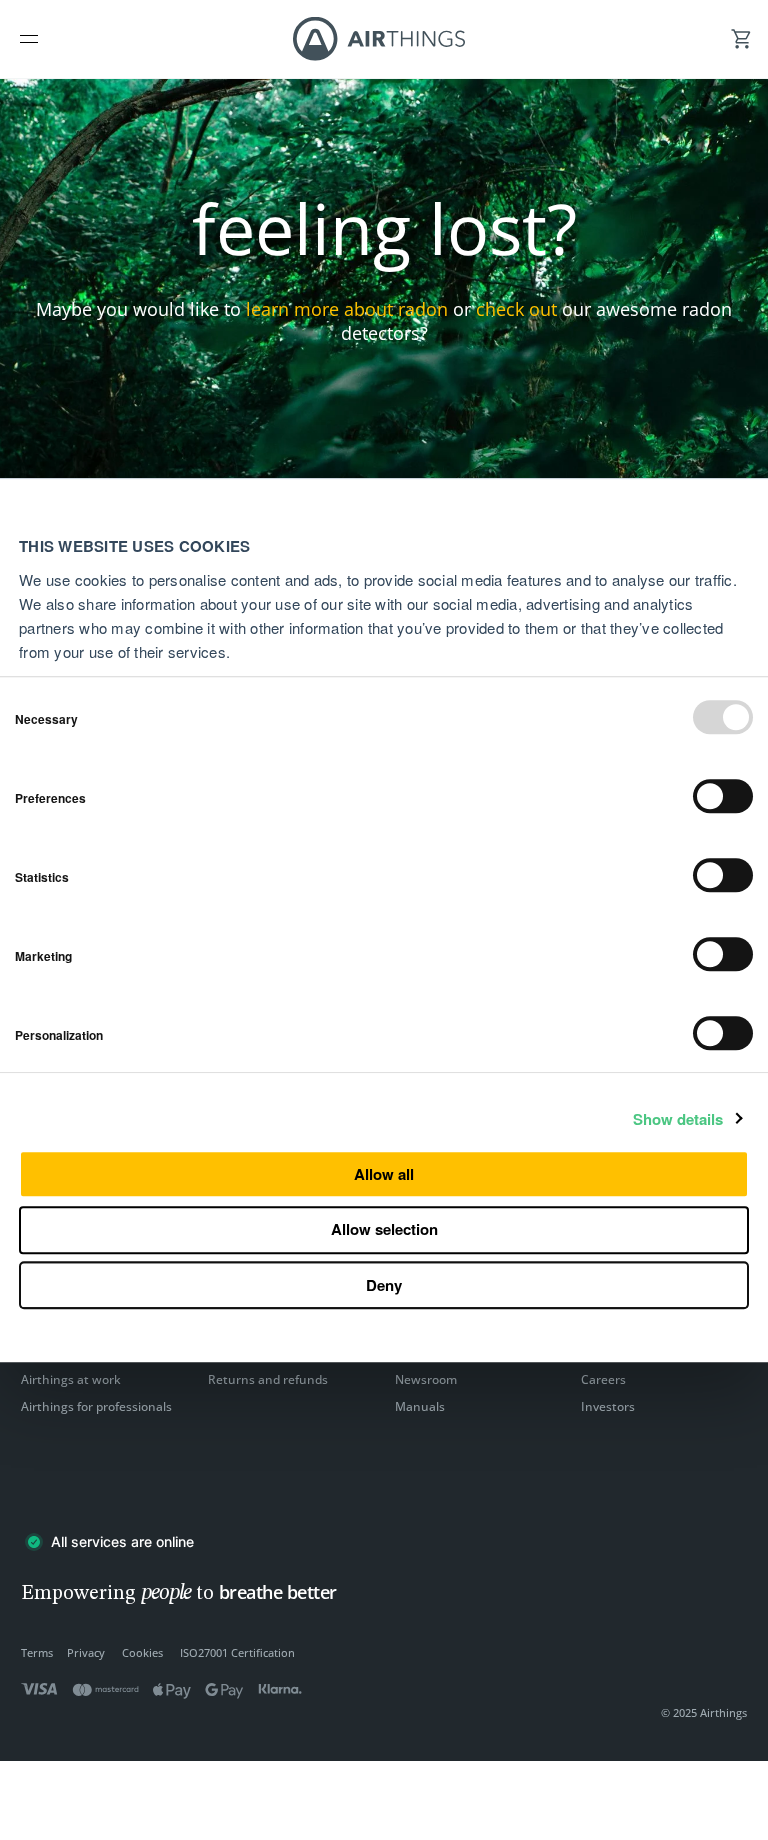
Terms (37, 1652)
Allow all (384, 1174)
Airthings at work (71, 1379)
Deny (384, 1285)
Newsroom (426, 1379)
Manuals (420, 1406)
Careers (603, 1379)
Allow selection (384, 1229)
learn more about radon (347, 309)
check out (516, 309)
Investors (608, 1406)
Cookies (142, 1652)
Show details (678, 1119)
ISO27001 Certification (237, 1652)
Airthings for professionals (96, 1406)
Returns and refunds (268, 1379)
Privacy (86, 1652)
